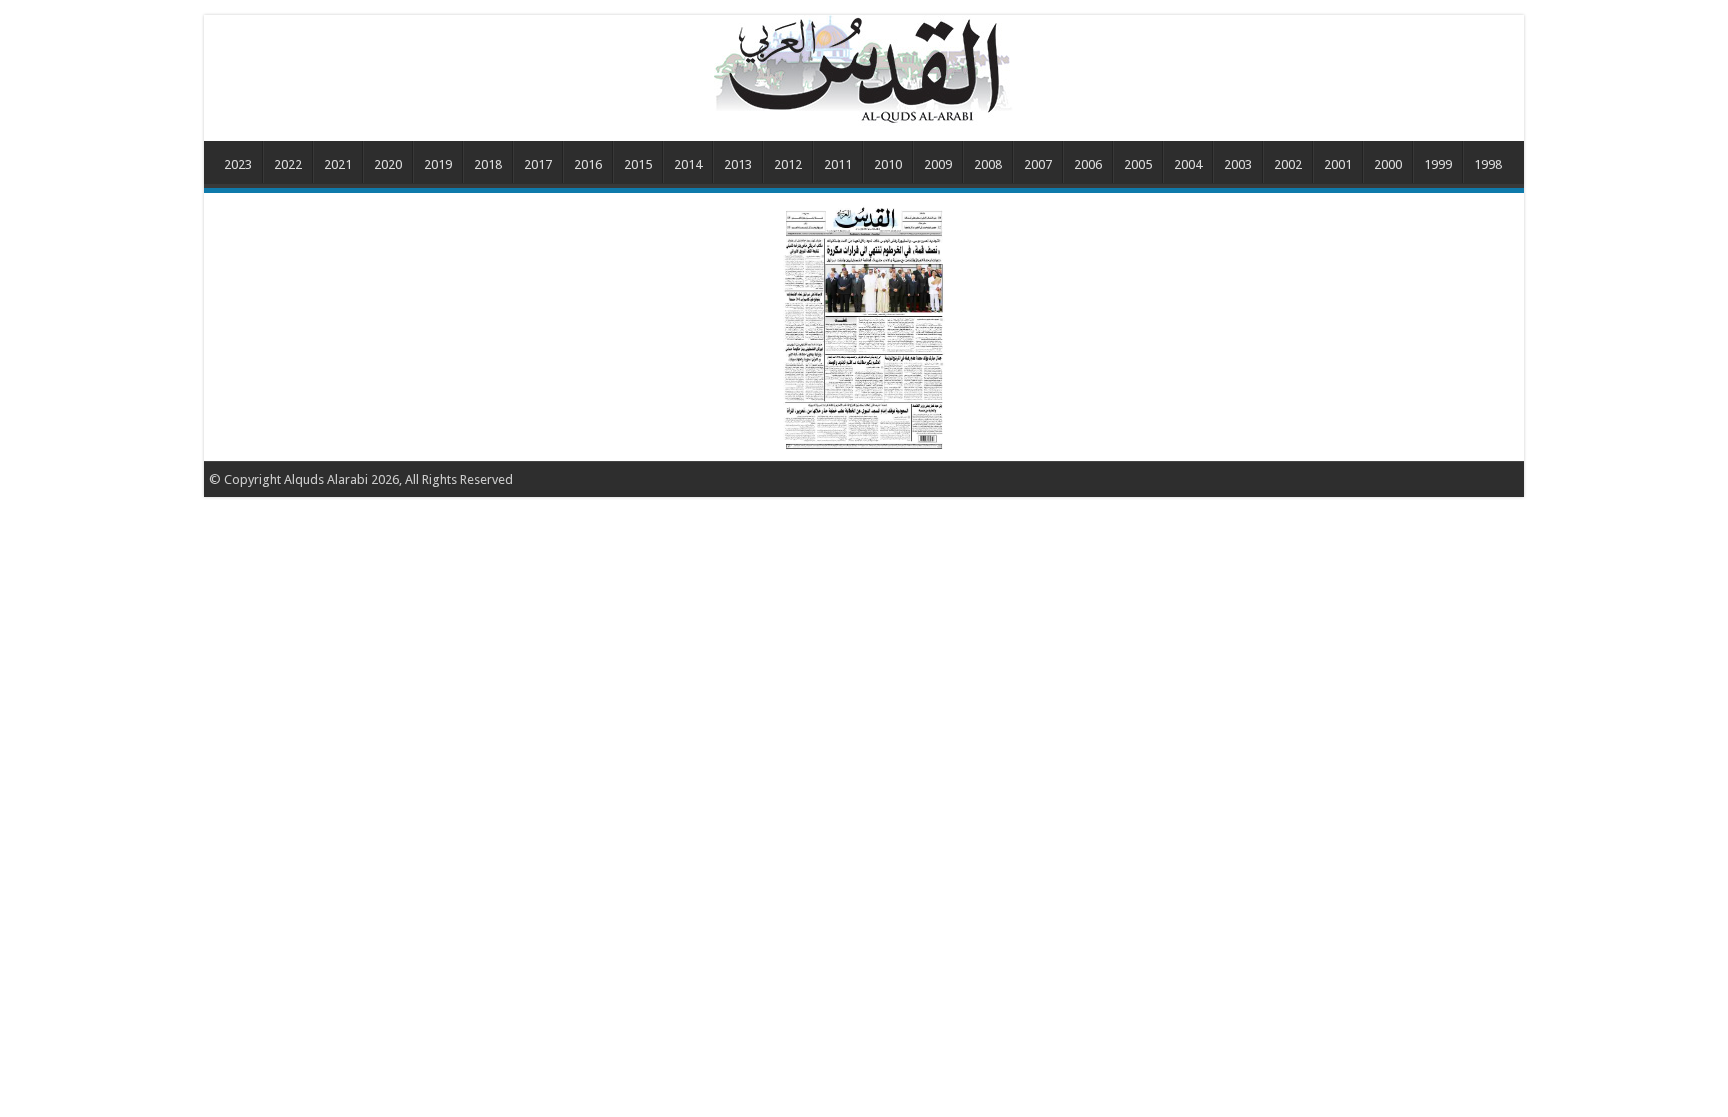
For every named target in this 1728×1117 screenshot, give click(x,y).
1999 (1438, 164)
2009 (938, 164)
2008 (988, 164)
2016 (588, 164)
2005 (1138, 164)
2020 (388, 164)
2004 (1188, 164)
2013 (738, 164)
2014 (688, 164)
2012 (788, 164)
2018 (488, 164)
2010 (888, 164)
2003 (1238, 164)
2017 (538, 164)
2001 (1338, 164)
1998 (1488, 164)
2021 (338, 164)
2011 (838, 164)
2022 (288, 164)
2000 (1388, 164)
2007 (1038, 164)
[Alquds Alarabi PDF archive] (864, 69)
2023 (238, 164)
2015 (638, 164)
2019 (438, 164)
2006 (1088, 164)
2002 (1288, 164)
